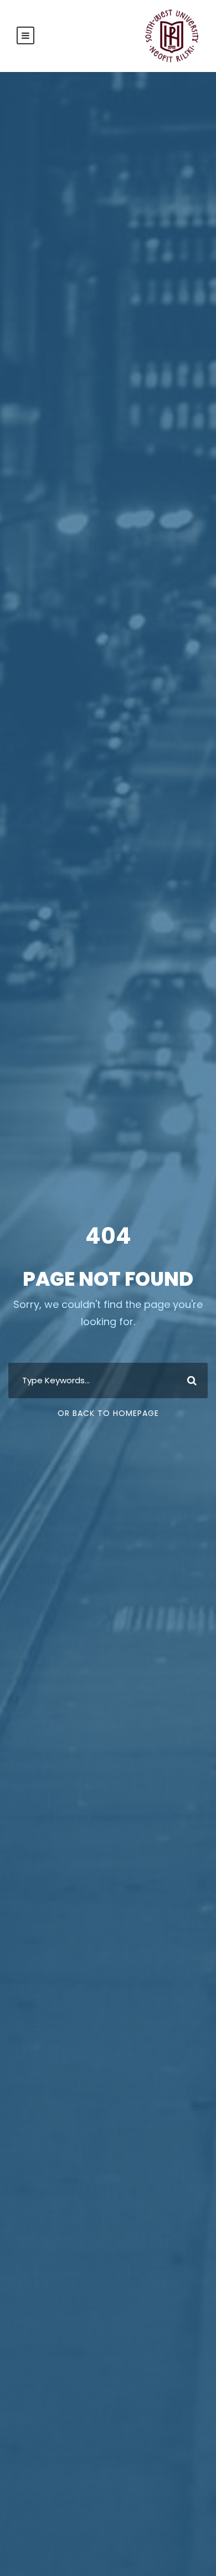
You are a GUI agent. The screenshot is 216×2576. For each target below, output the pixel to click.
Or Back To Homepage (108, 1413)
